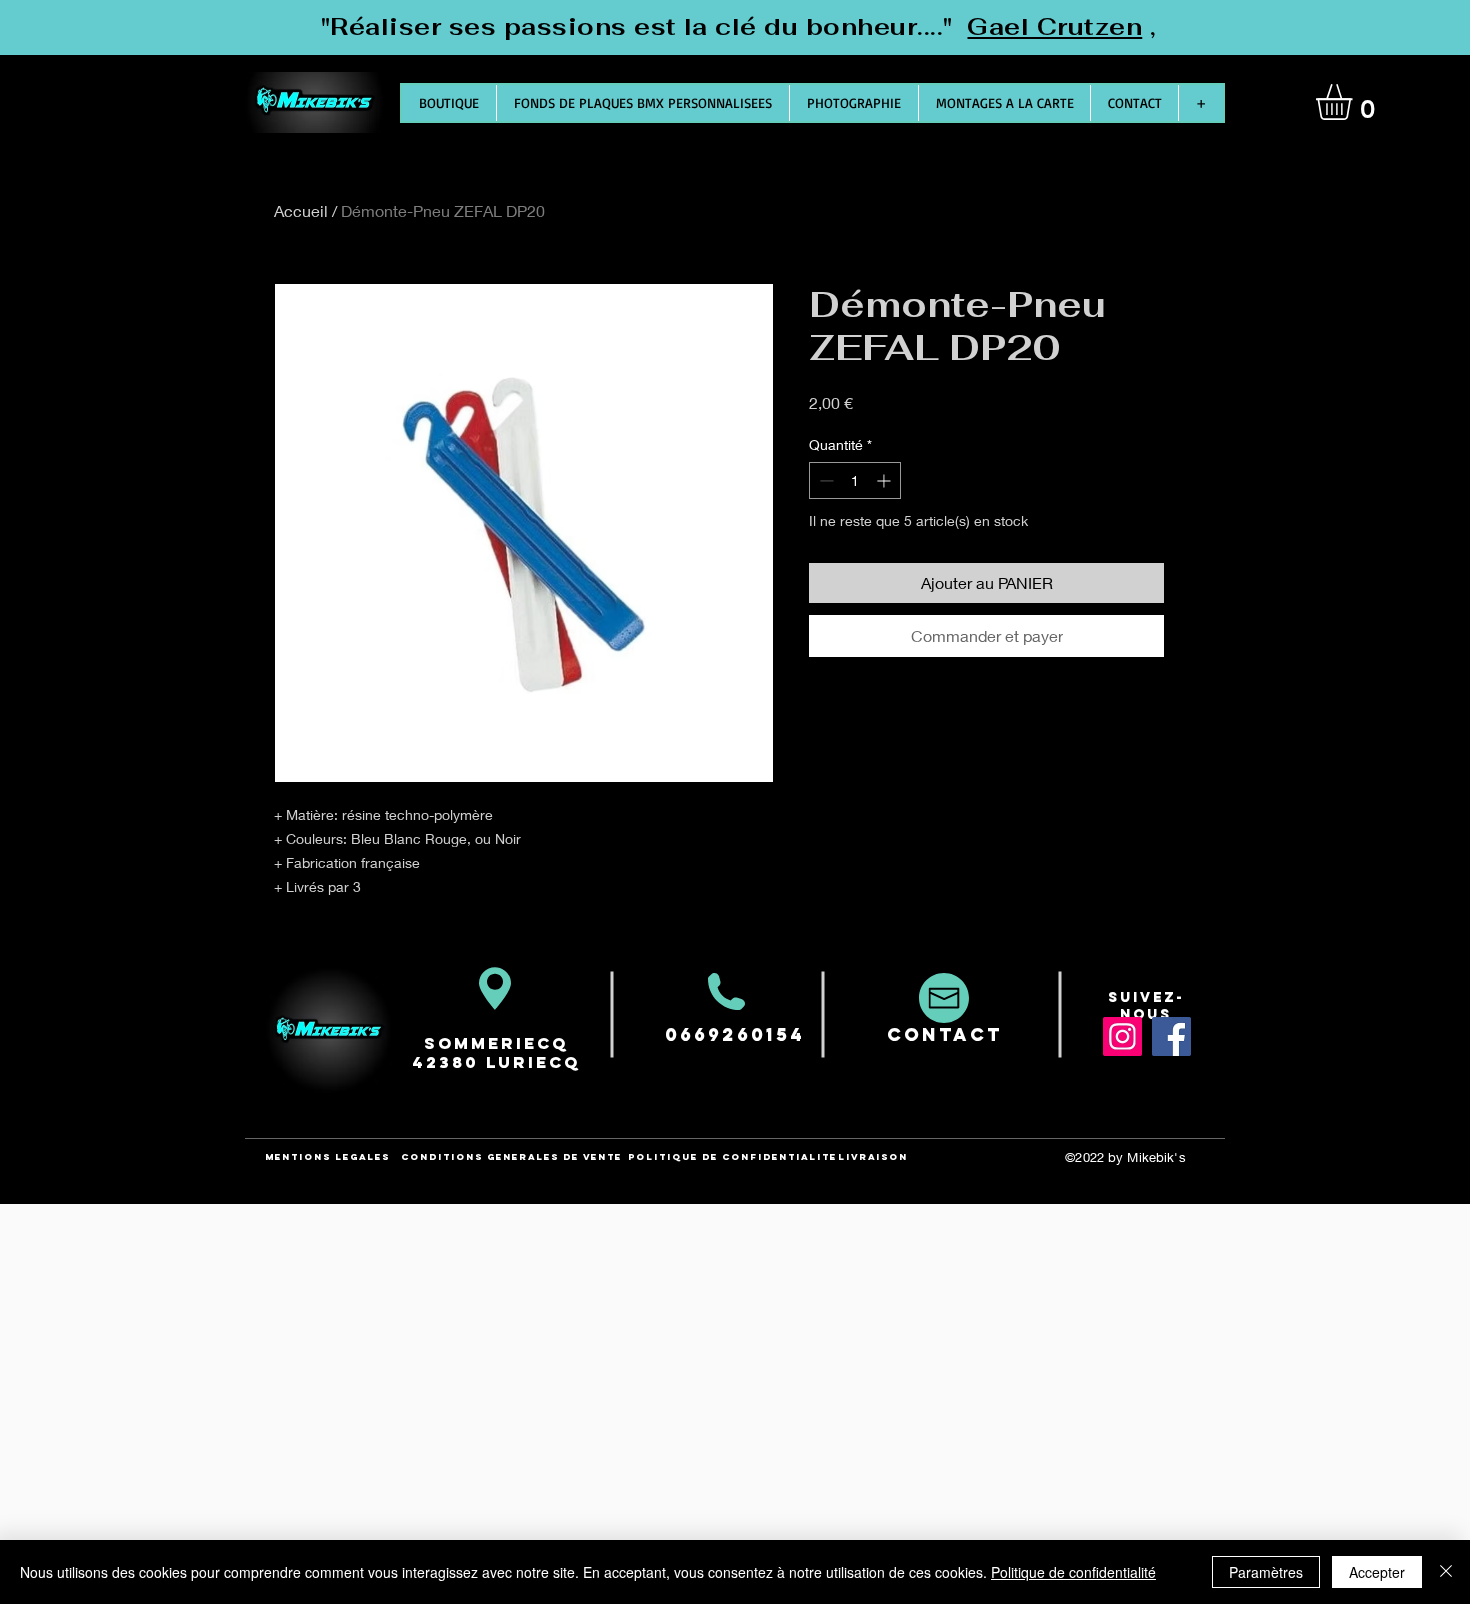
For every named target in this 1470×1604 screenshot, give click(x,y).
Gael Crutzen (1054, 26)
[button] (1355, 102)
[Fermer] (1446, 1572)
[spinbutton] (855, 480)
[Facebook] (1171, 1036)
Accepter (1377, 1572)
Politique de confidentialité (1073, 1572)
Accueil (301, 210)
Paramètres (1266, 1572)
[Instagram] (1122, 1036)
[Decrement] (824, 480)
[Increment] (885, 480)
